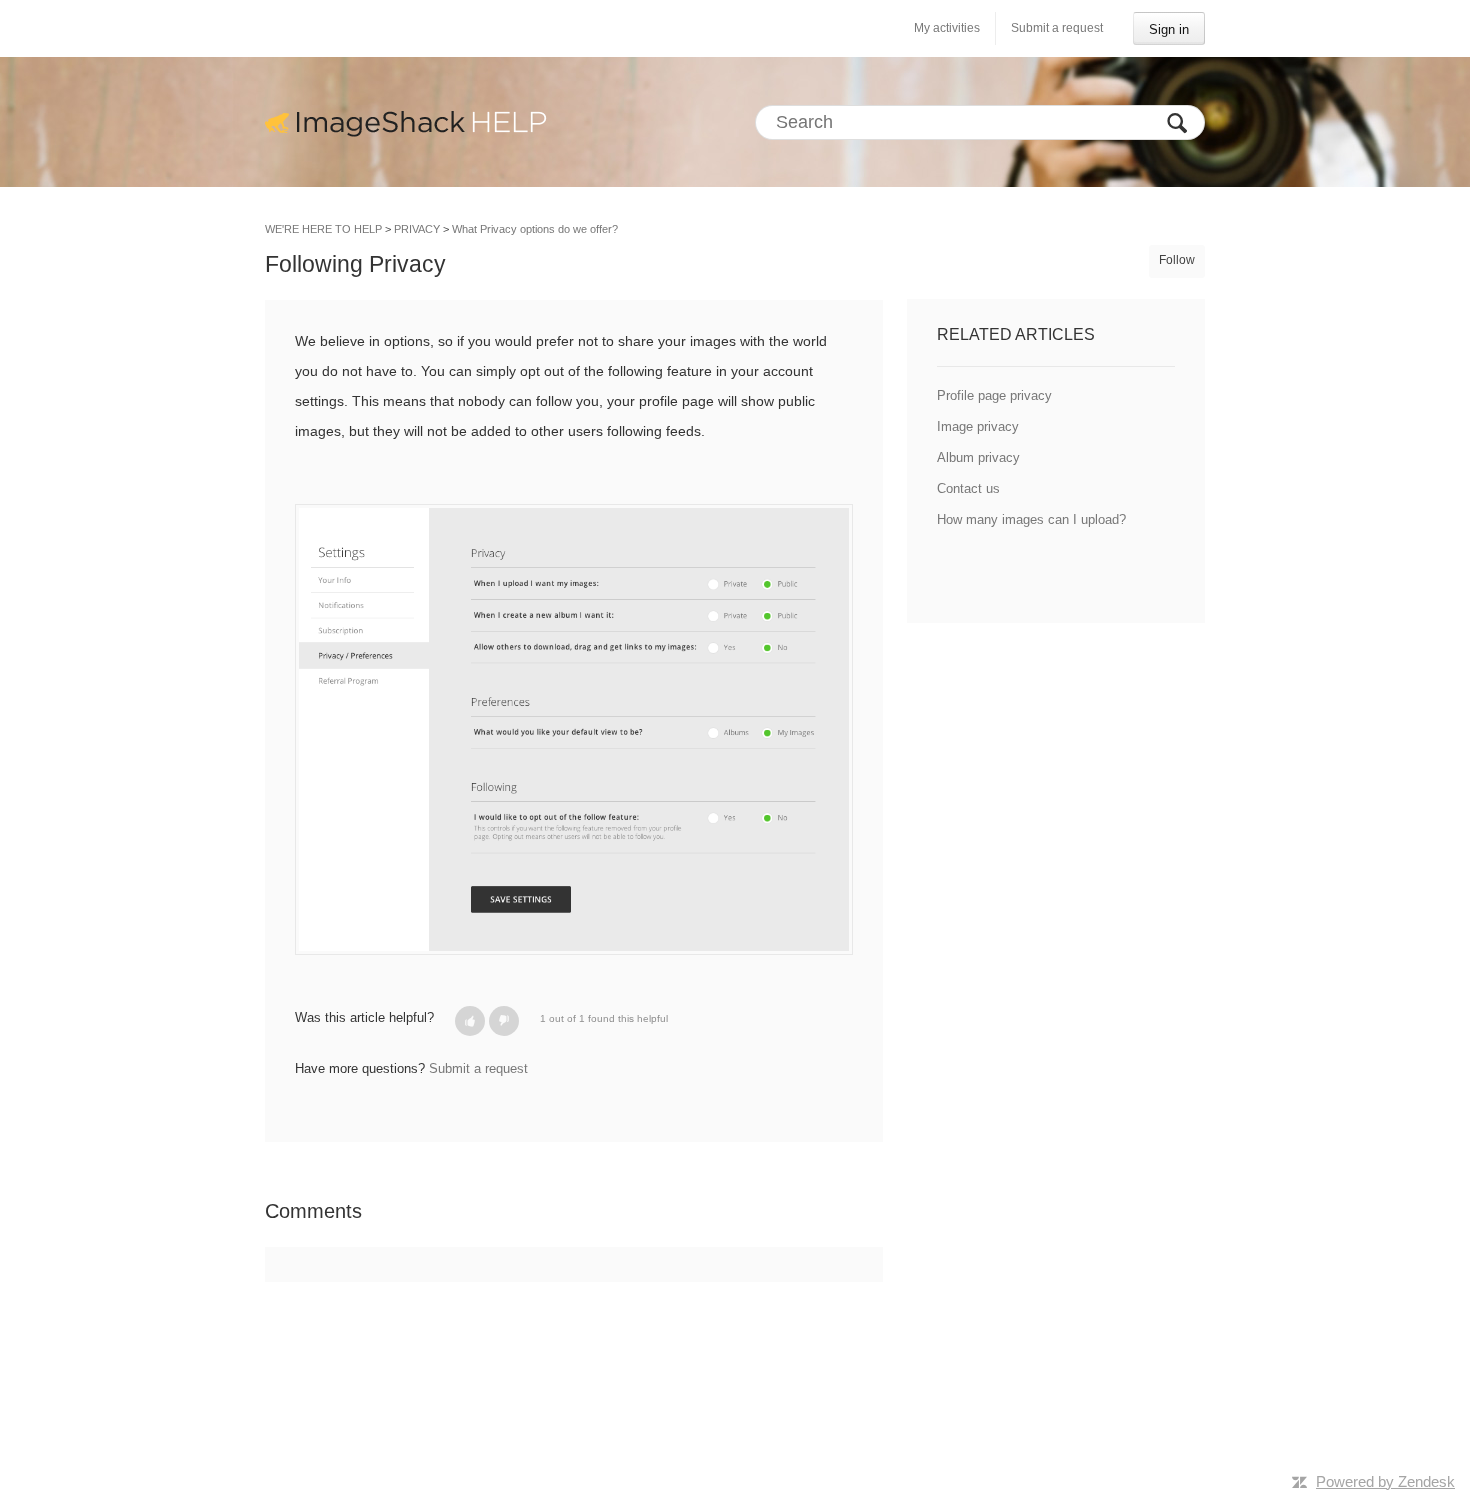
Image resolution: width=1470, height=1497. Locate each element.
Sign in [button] (1169, 29)
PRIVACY (417, 229)
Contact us (968, 488)
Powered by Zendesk (1385, 1481)
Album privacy (978, 457)
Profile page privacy (994, 395)
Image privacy (978, 426)
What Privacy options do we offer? (535, 229)
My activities (947, 28)
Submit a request (1057, 28)
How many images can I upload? (1031, 519)
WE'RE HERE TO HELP (323, 229)
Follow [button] (1177, 260)
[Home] (406, 122)
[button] (470, 1021)
